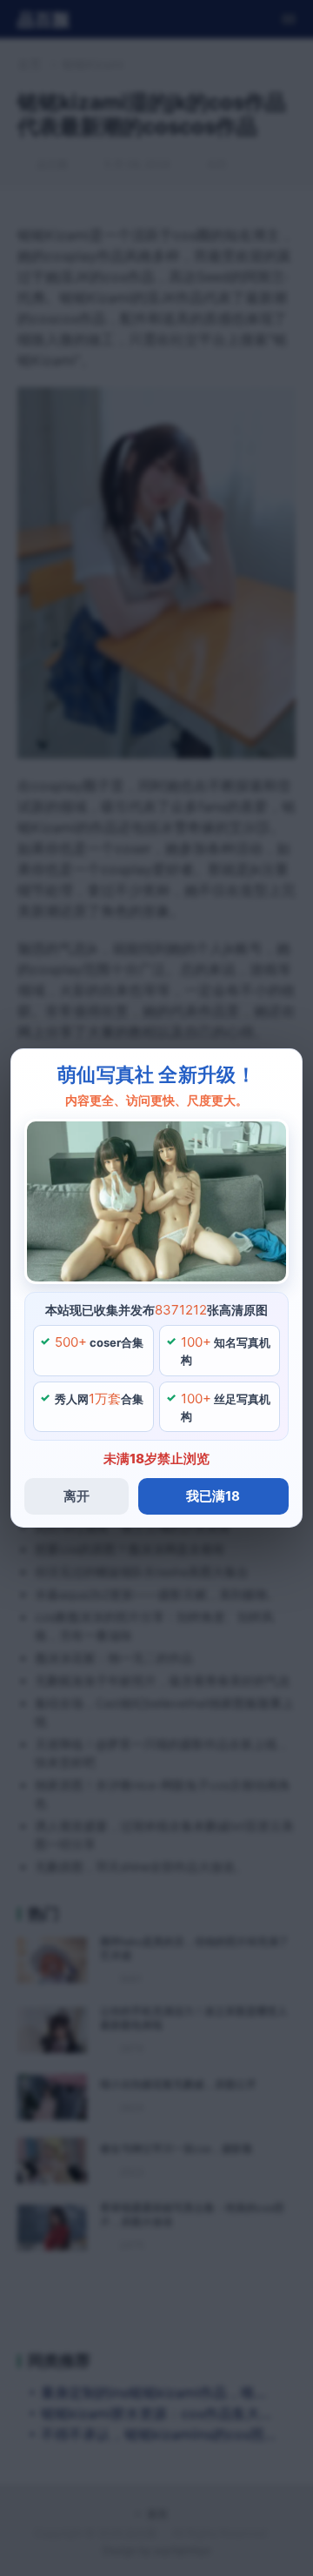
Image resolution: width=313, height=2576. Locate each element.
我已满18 (213, 1496)
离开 (77, 1496)
